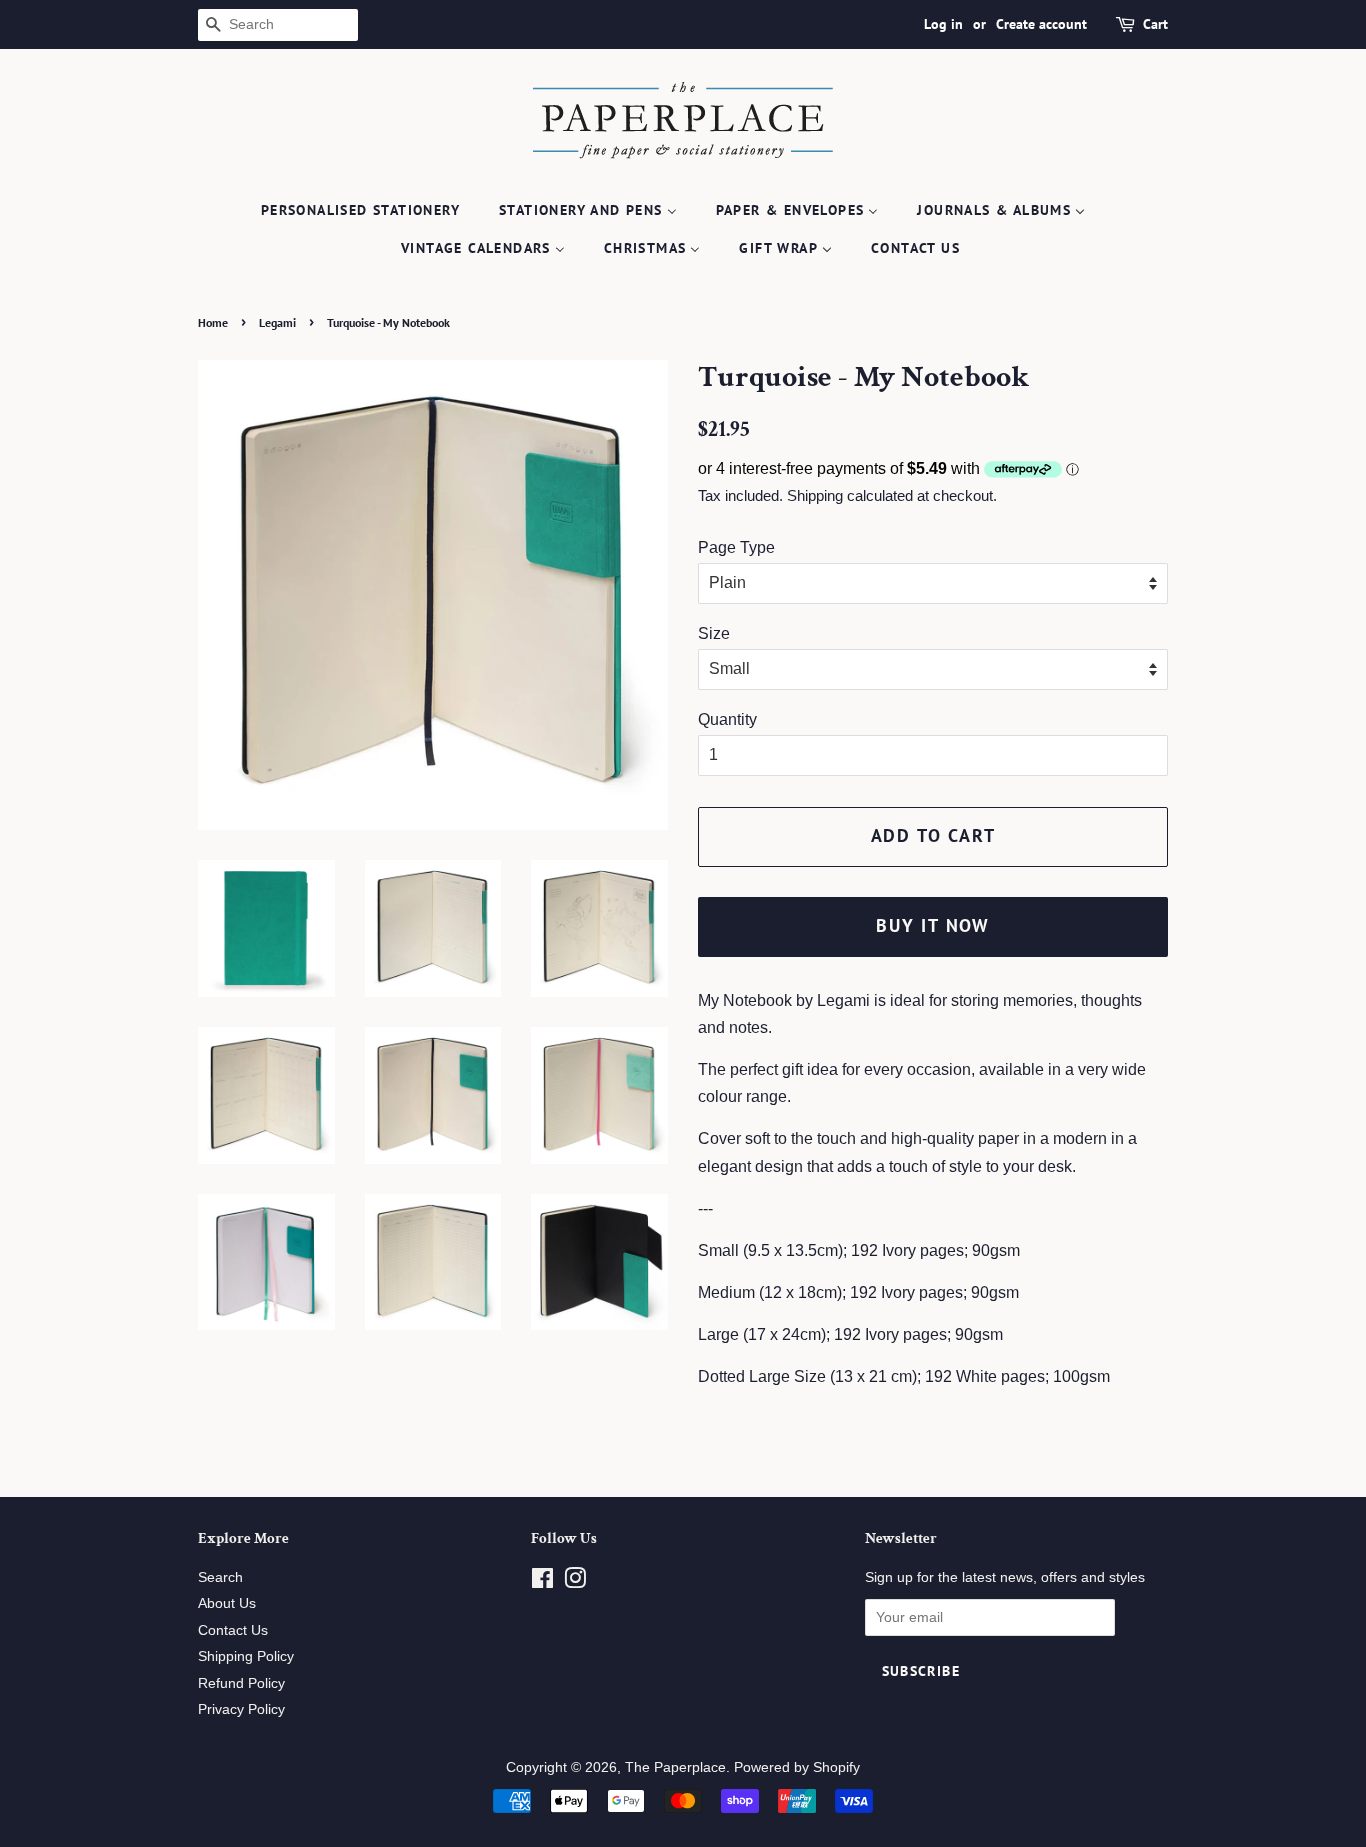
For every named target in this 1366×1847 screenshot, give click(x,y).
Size (714, 633)
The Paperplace (675, 1767)
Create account (1041, 24)
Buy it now (933, 925)
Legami (277, 322)
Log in (943, 24)
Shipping (815, 495)
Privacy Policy (241, 1709)
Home (213, 322)
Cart (1155, 24)
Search (220, 1577)
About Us (227, 1603)
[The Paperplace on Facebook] (542, 1582)
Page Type (736, 547)
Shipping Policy (246, 1656)
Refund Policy (241, 1683)
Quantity (727, 719)
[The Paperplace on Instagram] (575, 1582)
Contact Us (233, 1630)
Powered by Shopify (797, 1767)
